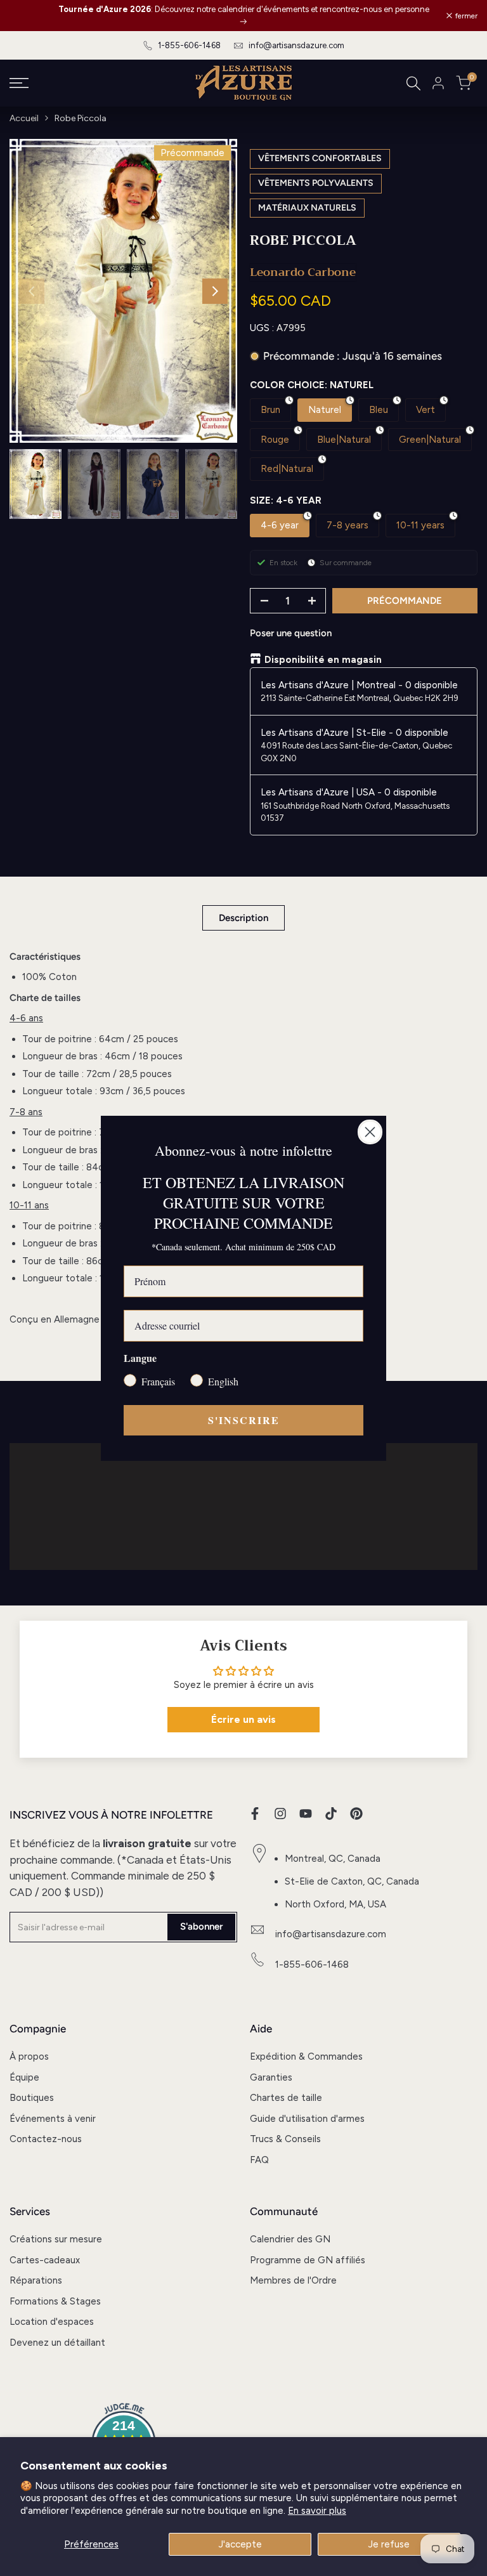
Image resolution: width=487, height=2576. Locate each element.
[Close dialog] (370, 1132)
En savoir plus (317, 2511)
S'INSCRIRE (244, 1420)
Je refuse (389, 2544)
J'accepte (240, 2544)
